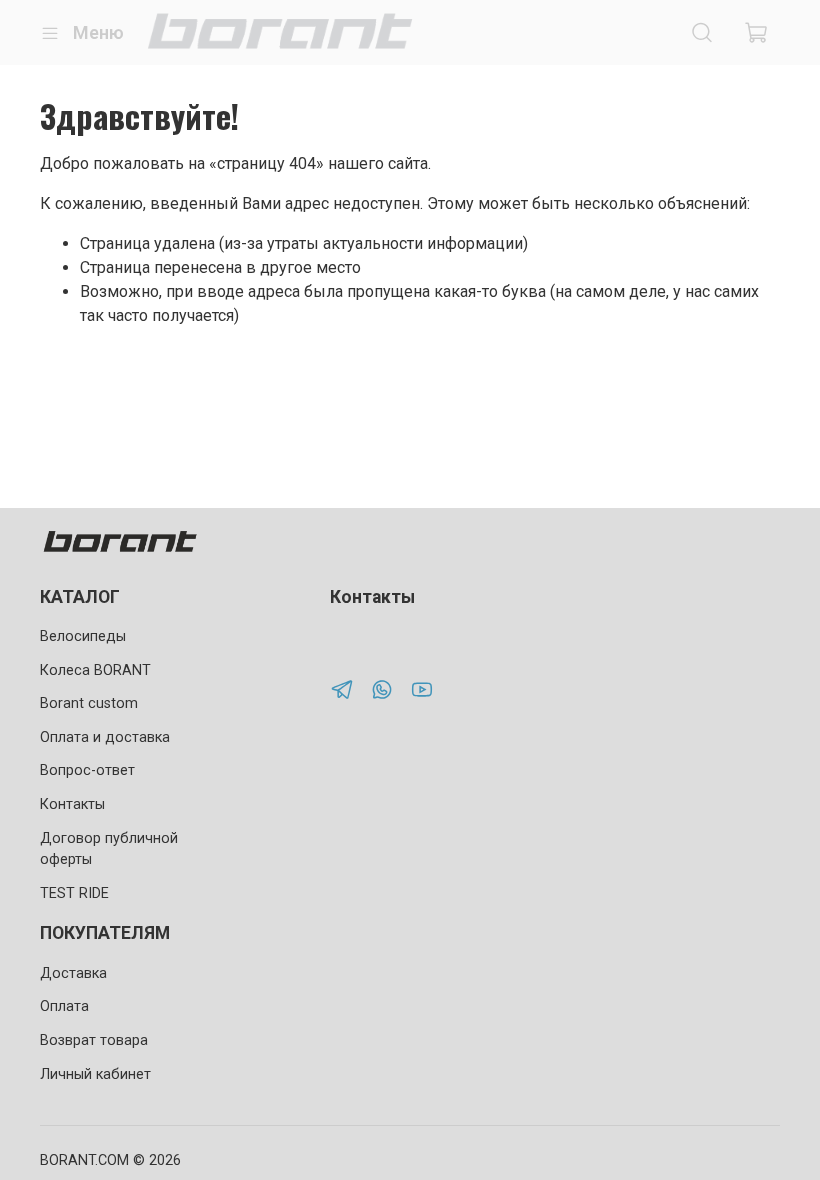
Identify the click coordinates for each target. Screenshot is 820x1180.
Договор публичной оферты (109, 849)
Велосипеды (83, 636)
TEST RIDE (74, 893)
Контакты (72, 804)
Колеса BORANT (95, 670)
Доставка (73, 973)
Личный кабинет (95, 1074)
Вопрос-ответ (87, 770)
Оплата (64, 1006)
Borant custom (89, 703)
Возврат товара (94, 1040)
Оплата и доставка (105, 737)
